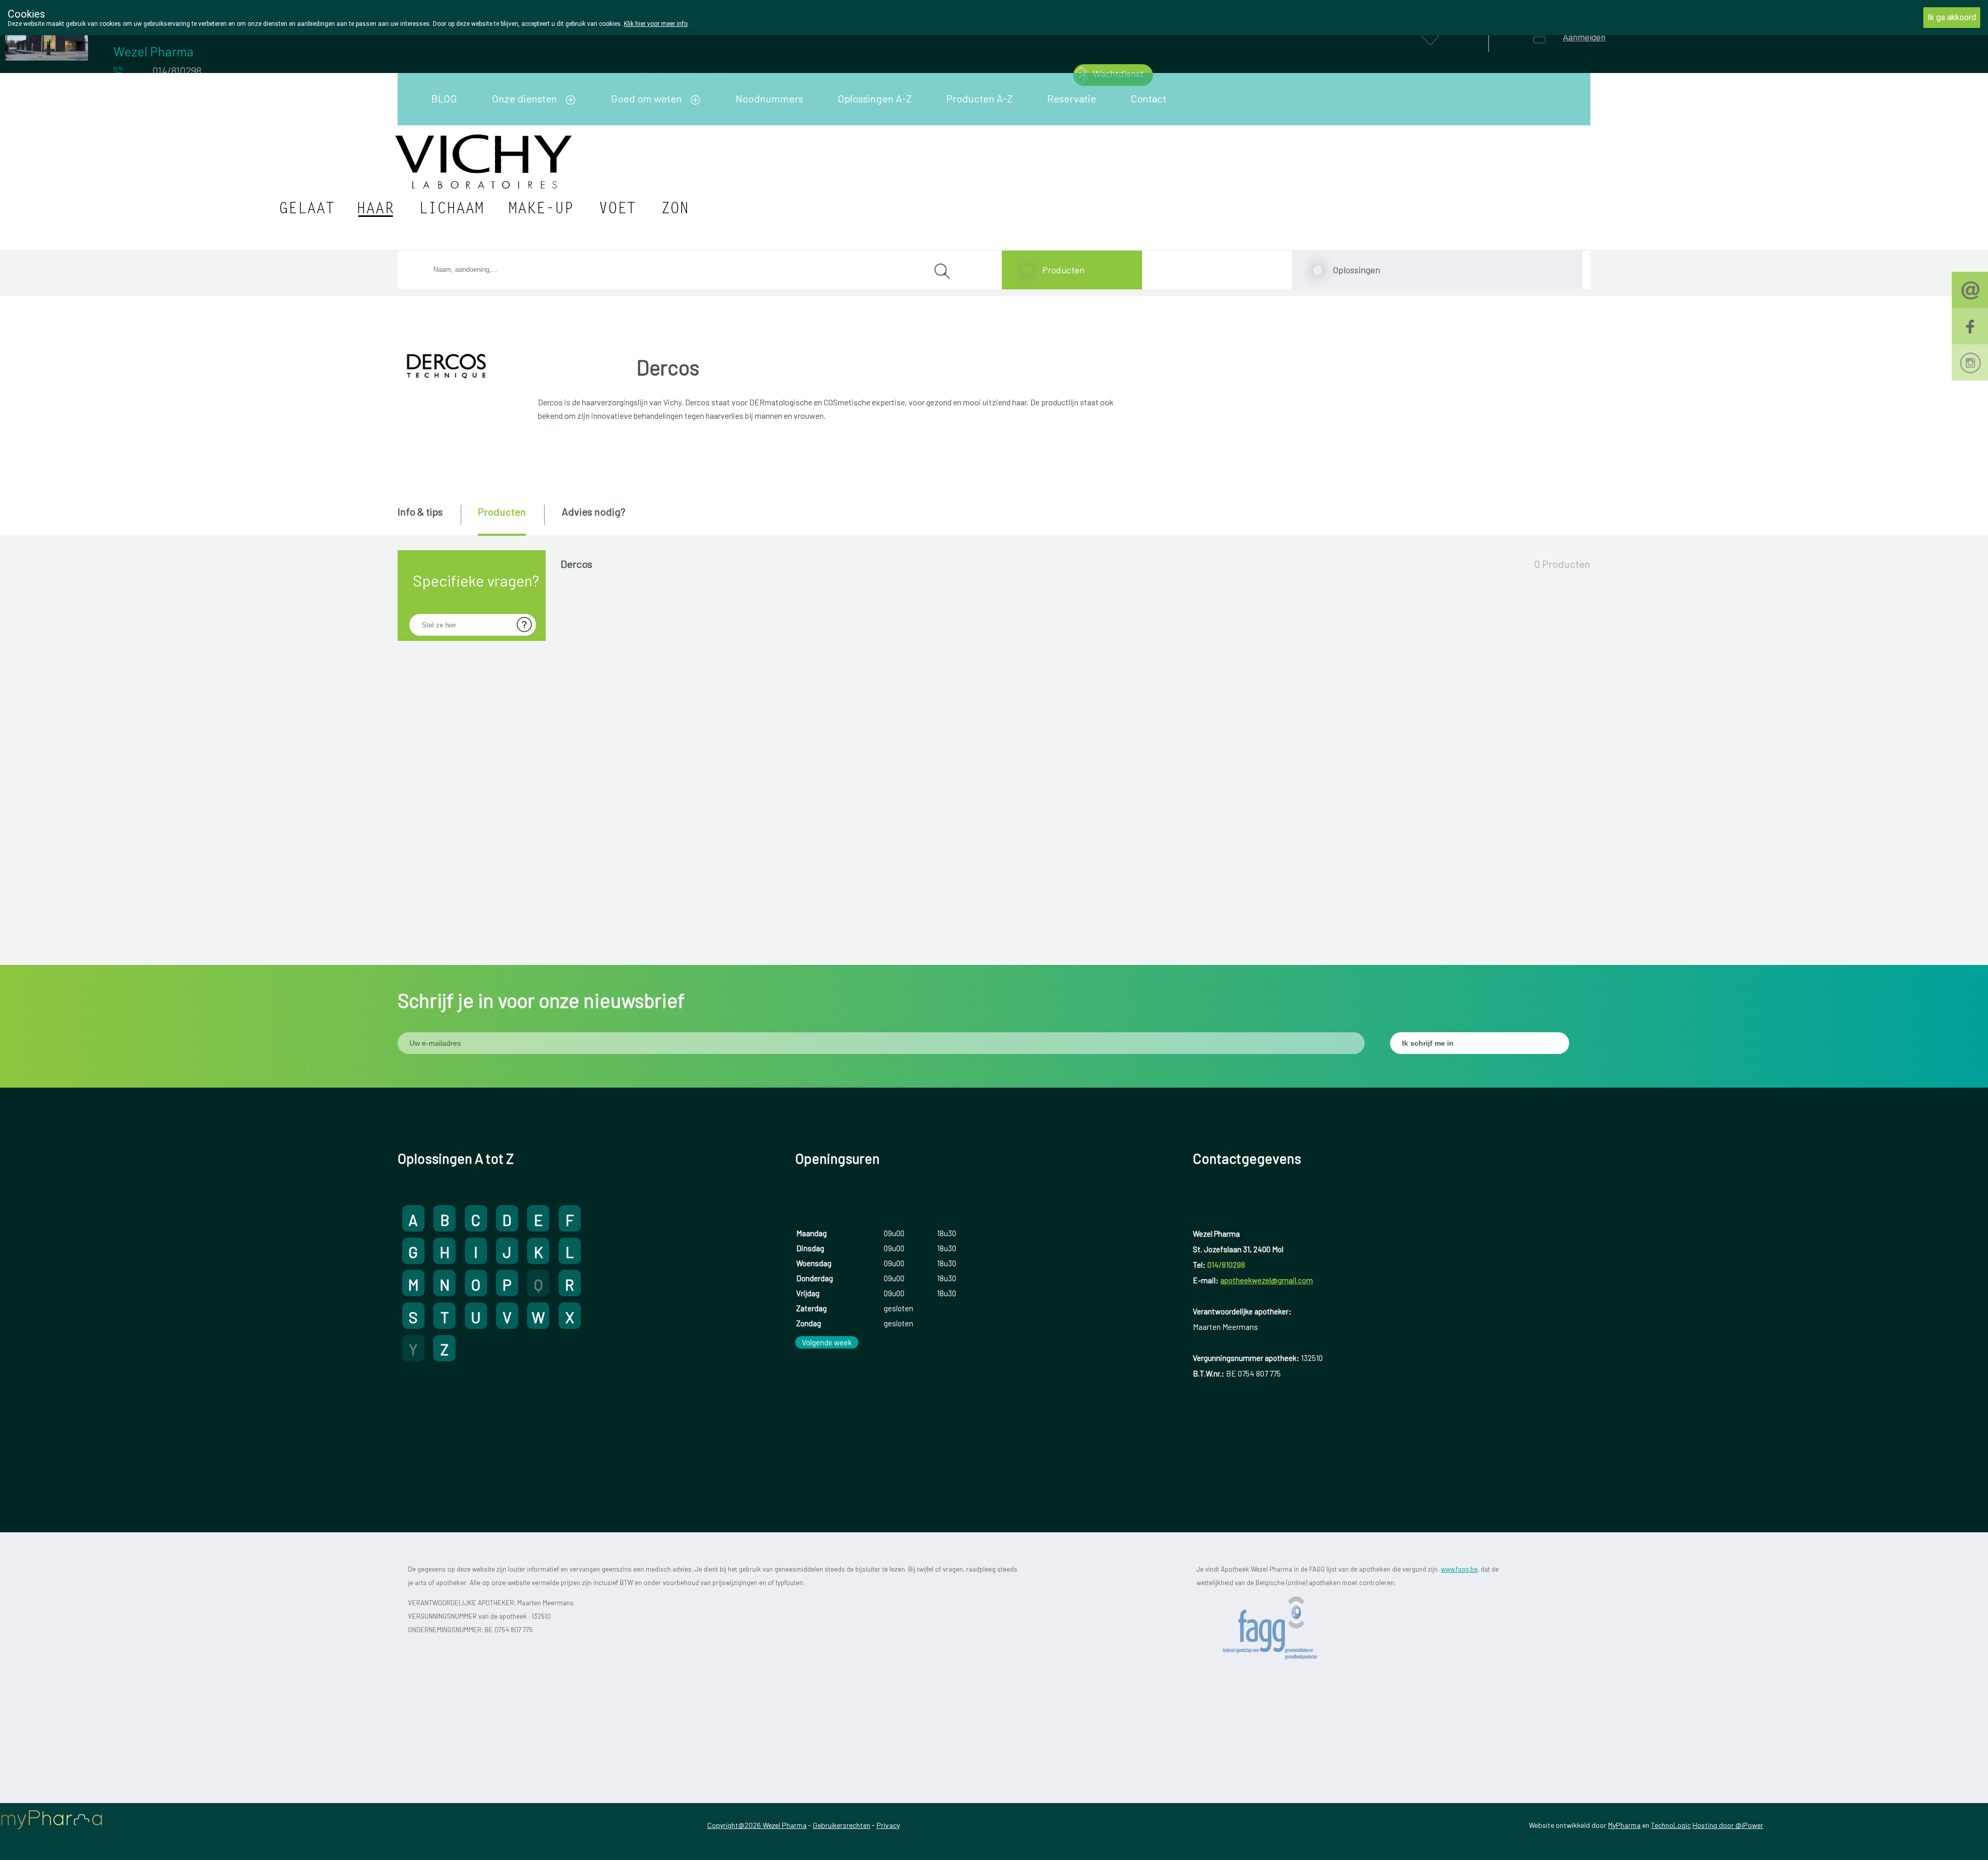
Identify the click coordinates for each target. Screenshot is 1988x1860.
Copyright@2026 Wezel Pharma (757, 1825)
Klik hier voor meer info (656, 24)
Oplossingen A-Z (875, 98)
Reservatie (1072, 98)
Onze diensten (524, 98)
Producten (1063, 270)
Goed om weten (646, 98)
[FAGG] (1284, 1628)
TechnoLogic (1671, 1825)
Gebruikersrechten (842, 1825)
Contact (1149, 98)
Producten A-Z (980, 98)
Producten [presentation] (502, 511)
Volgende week (827, 1342)
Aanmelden (1584, 37)
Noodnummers (769, 98)
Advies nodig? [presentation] (594, 511)
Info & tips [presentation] (420, 511)
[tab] (428, 519)
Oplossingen (1356, 270)
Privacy (888, 1825)
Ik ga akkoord (1952, 17)
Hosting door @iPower (1728, 1825)
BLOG (444, 98)
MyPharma (1624, 1825)
